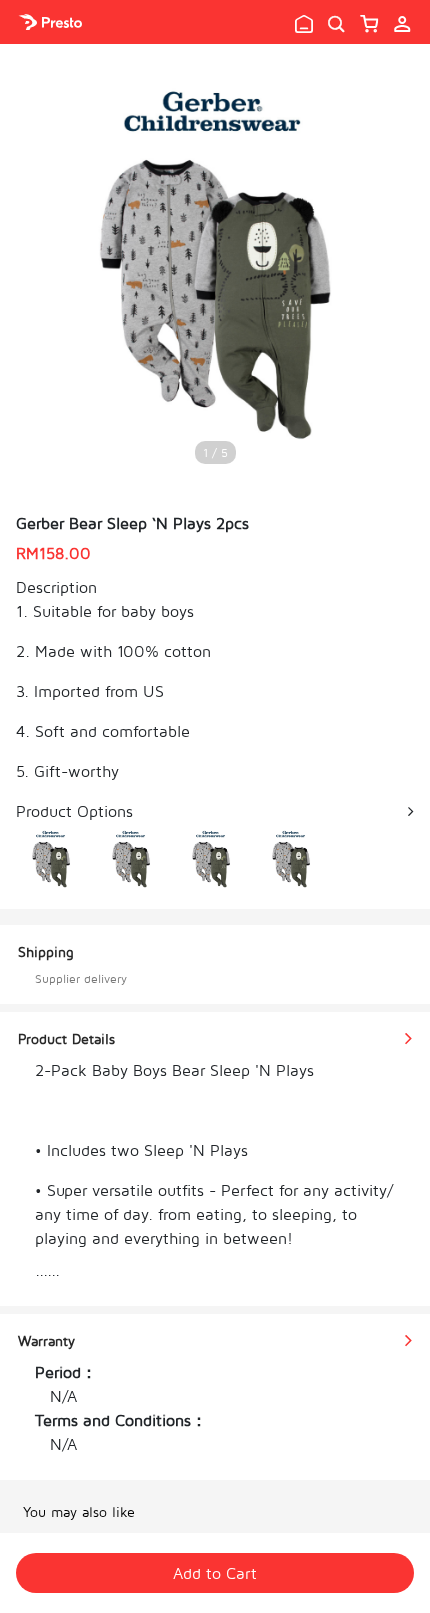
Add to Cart (215, 1573)
